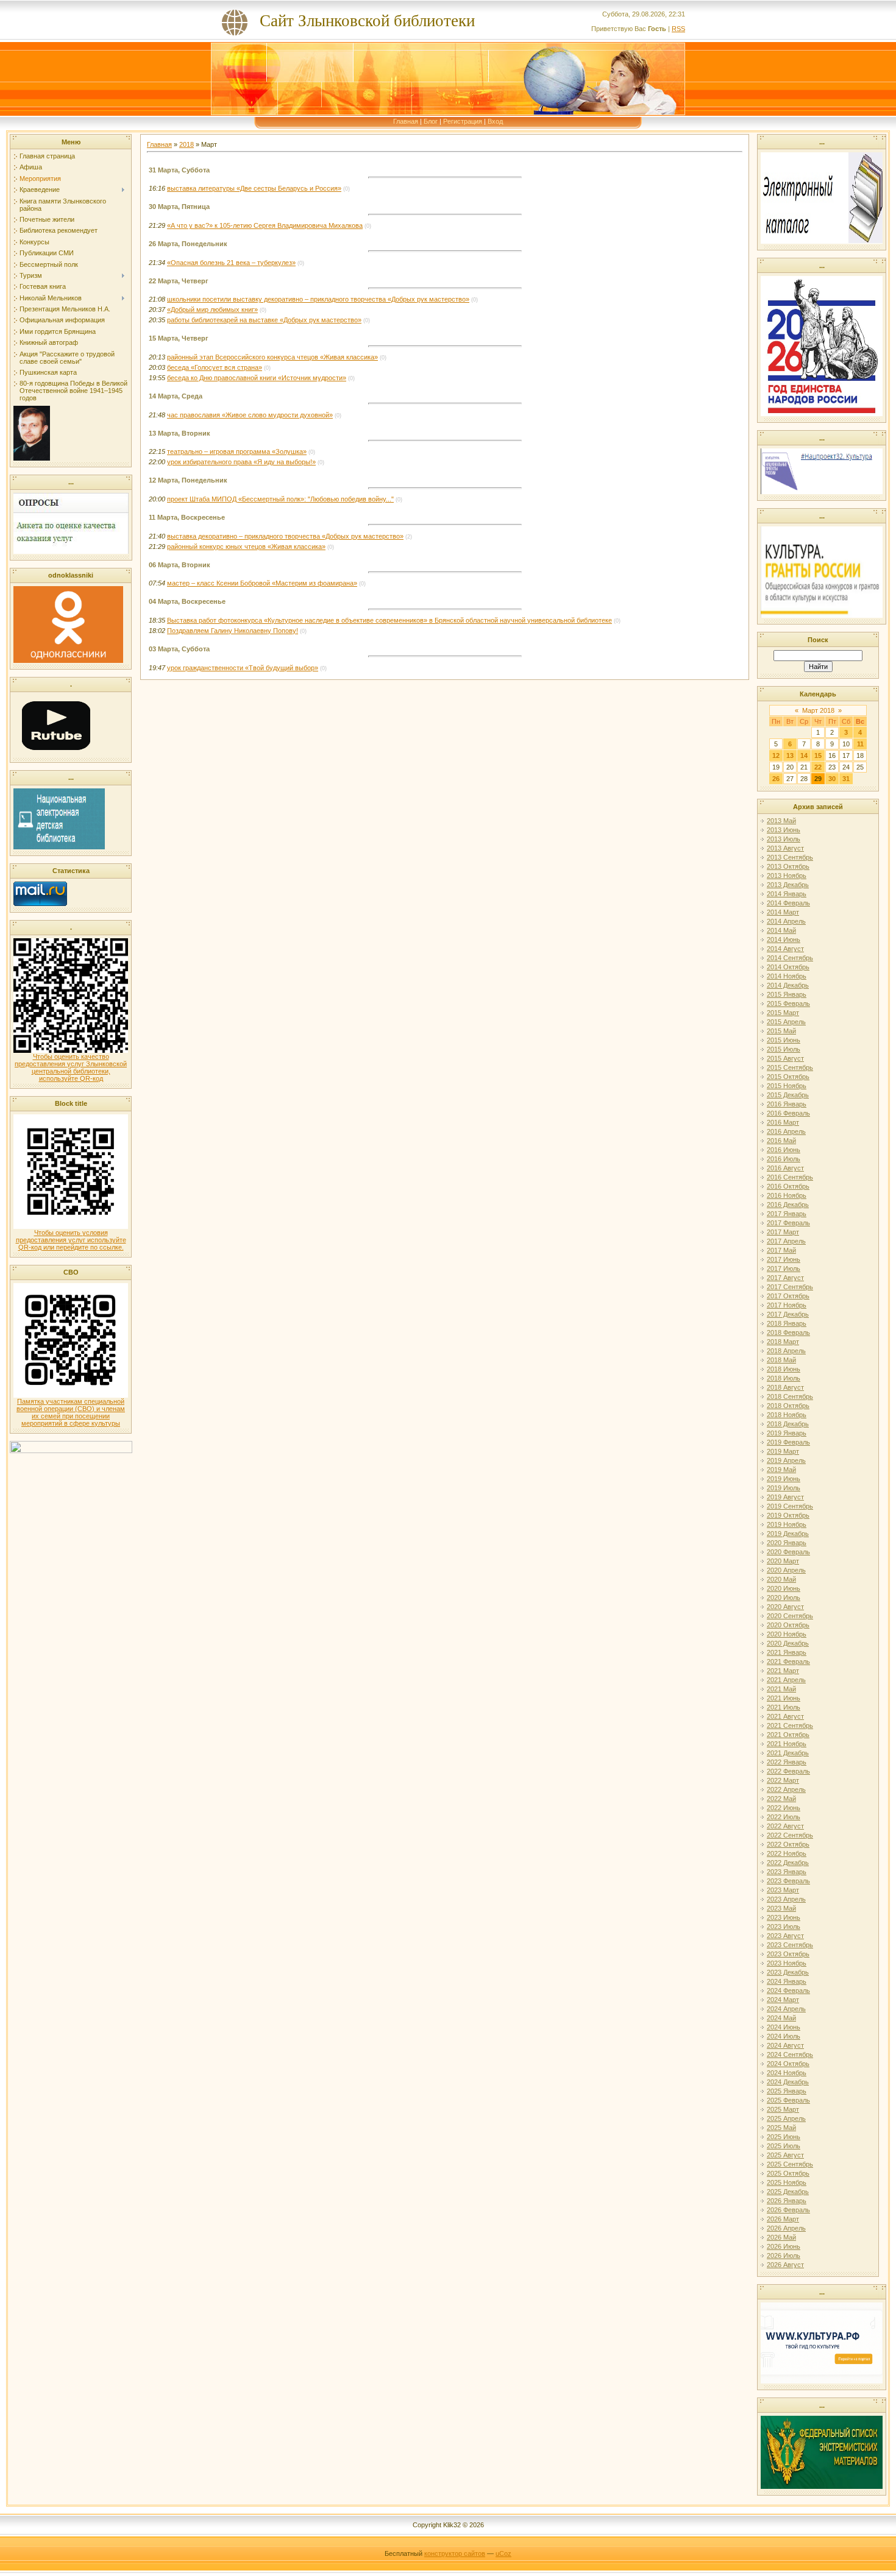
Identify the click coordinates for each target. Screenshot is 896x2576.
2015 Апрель (786, 1022)
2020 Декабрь (788, 1643)
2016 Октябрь (788, 1186)
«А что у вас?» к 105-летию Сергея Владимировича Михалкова (265, 225)
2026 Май (781, 2237)
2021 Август (785, 1716)
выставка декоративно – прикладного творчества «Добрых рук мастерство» (285, 536)
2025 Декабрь (788, 2192)
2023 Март (783, 1890)
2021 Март (783, 1671)
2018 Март (783, 1342)
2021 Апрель (786, 1680)
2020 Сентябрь (790, 1616)
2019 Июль (784, 1488)
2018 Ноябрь (787, 1415)
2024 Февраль (788, 1990)
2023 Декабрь (788, 1972)
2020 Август (785, 1607)
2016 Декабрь (788, 1205)
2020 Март (783, 1561)
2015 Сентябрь (790, 1067)
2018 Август (785, 1387)
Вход (495, 121)
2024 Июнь (784, 2027)
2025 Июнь (784, 2137)
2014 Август (785, 949)
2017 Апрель (786, 1241)
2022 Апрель (786, 1789)
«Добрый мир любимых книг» (212, 310)
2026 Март (783, 2219)
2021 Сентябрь (790, 1725)
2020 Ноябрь (787, 1634)
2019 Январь (787, 1433)
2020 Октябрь (788, 1625)
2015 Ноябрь (787, 1086)
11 (860, 744)
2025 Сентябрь (790, 2164)
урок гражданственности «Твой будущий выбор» (243, 668)
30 (832, 779)
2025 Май (781, 2128)
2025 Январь (787, 2091)
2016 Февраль (788, 1113)
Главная (406, 121)
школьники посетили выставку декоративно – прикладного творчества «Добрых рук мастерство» (318, 299)
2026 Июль (784, 2256)
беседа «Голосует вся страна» (215, 367)
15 (818, 755)
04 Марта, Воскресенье (187, 601)
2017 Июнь (784, 1259)
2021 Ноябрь (787, 1744)
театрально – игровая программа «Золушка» (237, 451)
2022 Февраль (788, 1771)
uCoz (503, 2553)
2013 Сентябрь (790, 857)
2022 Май (781, 1799)
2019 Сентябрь (790, 1506)
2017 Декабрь (788, 1314)
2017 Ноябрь (787, 1305)
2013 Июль (784, 839)
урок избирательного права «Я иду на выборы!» (241, 462)
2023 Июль (784, 1927)
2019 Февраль (788, 1442)
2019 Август (785, 1497)
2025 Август (785, 2155)
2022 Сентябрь (790, 1835)
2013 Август (785, 848)
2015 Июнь (784, 1040)
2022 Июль (784, 1817)
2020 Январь (787, 1543)
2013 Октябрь (788, 866)
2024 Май (781, 2018)
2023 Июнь (784, 1917)
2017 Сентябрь (790, 1287)
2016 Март (783, 1122)
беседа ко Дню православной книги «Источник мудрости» (257, 378)
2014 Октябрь (788, 967)
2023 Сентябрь (790, 1945)
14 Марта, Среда (176, 396)
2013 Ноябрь (787, 876)
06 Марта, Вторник (180, 565)
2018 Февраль (788, 1332)
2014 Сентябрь (790, 958)
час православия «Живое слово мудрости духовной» (250, 415)
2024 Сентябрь (790, 2054)
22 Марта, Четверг (179, 281)
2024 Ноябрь (787, 2073)
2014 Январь (787, 894)
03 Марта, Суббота (179, 649)
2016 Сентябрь (790, 1177)
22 (818, 767)
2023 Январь (787, 1872)
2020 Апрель (786, 1570)
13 (790, 755)
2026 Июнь (784, 2246)
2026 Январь (787, 2201)
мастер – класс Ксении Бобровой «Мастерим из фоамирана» (262, 583)
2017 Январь (787, 1214)
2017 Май (781, 1250)
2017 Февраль (788, 1223)
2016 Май (781, 1141)
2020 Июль (784, 1598)
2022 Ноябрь (787, 1853)
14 (804, 755)
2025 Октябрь (788, 2173)
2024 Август (785, 2045)
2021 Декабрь (788, 1753)
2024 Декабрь (788, 2082)
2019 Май (781, 1470)
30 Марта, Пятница (179, 207)
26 (776, 779)
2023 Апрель (786, 1899)
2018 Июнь (784, 1369)
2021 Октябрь (788, 1735)
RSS (678, 29)
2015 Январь (787, 994)
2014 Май (781, 930)
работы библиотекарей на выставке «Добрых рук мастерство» (264, 320)
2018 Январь (787, 1323)
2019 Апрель (786, 1460)
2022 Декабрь (788, 1863)
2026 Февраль (788, 2210)
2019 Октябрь (788, 1515)
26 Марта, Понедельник (188, 244)
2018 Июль (784, 1378)
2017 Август (785, 1278)
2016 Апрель (786, 1131)
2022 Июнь (784, 1808)
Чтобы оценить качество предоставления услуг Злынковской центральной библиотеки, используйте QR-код (71, 1067)
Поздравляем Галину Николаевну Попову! (233, 631)
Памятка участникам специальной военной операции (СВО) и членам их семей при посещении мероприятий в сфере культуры (71, 1412)
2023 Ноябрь (787, 1963)
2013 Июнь (784, 830)
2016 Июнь (784, 1150)
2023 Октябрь (788, 1954)
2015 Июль (784, 1049)
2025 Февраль (788, 2100)
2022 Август (785, 1826)
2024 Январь (787, 1981)
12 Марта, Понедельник (188, 480)
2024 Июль (784, 2036)
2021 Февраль (788, 1661)
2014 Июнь (784, 939)
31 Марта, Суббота (179, 170)
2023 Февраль (788, 1881)
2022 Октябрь (788, 1844)
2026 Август (785, 2265)
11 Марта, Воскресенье (187, 517)
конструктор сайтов (455, 2553)
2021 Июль (784, 1707)
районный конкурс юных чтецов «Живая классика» (246, 547)
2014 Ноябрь (787, 976)
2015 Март (783, 1013)
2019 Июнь (784, 1479)
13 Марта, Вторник (180, 433)
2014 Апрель (786, 921)
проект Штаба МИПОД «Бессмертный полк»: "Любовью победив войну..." (280, 499)
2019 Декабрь (788, 1534)
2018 (187, 144)
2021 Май (781, 1689)
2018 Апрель (786, 1351)
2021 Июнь (784, 1698)
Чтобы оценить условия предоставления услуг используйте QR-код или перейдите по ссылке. (71, 1240)
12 (776, 755)
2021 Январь (787, 1652)
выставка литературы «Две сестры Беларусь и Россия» (254, 188)
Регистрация (463, 121)
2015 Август (785, 1058)
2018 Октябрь (788, 1406)
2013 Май (781, 821)
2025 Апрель (786, 2118)
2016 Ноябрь (787, 1195)
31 (846, 779)
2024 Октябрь (788, 2064)
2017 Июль (784, 1269)
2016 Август (785, 1168)
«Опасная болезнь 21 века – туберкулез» (231, 263)
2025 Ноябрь (787, 2182)
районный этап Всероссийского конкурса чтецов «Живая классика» (272, 357)
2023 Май (781, 1908)
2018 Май (781, 1360)
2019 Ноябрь (787, 1524)
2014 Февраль (788, 903)
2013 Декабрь (788, 885)
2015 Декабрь (788, 1095)
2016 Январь (787, 1104)
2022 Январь (787, 1762)
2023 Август (785, 1936)
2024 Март (783, 2000)
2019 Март (783, 1451)
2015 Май (781, 1031)
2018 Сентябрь (790, 1396)
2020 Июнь (784, 1588)
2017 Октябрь (788, 1296)
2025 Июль (784, 2146)
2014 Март (783, 912)
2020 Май (781, 1579)
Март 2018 (818, 710)
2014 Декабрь (788, 985)
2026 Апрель (786, 2228)
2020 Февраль (788, 1552)
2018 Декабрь (788, 1424)
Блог (431, 121)
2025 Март (783, 2109)
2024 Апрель (786, 2009)
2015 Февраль (788, 1003)
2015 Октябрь (788, 1077)
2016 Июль (784, 1159)
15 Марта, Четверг (179, 338)
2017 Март (783, 1232)
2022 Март (783, 1780)
